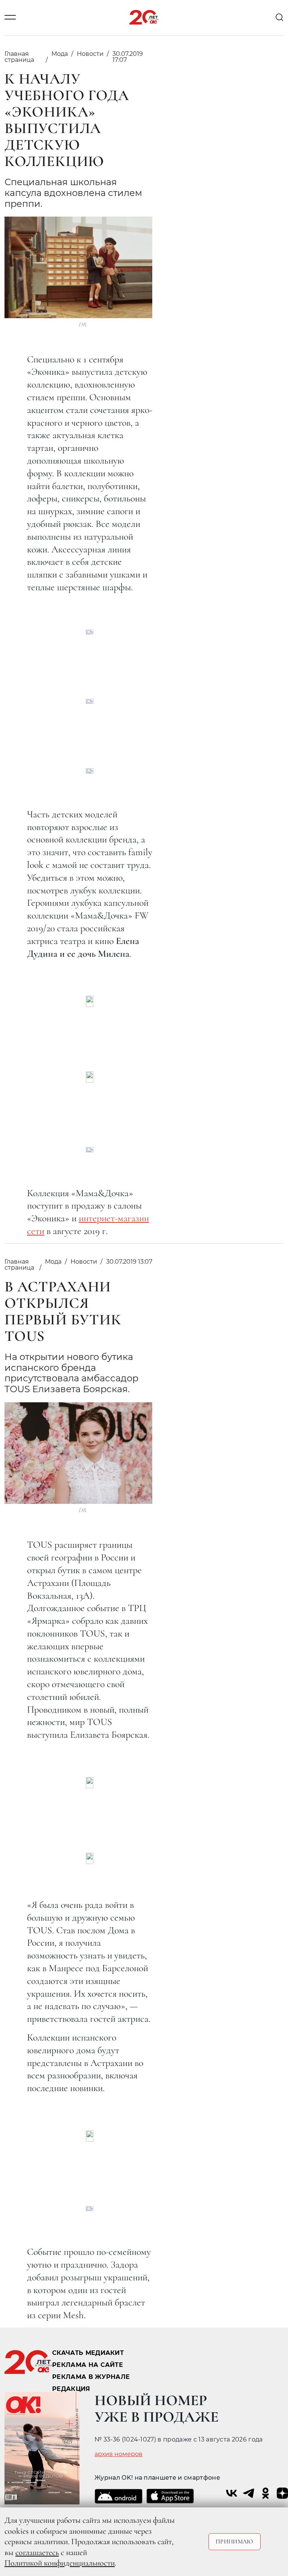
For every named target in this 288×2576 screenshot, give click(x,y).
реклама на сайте (88, 2365)
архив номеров (118, 2454)
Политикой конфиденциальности (60, 2563)
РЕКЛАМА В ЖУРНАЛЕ (91, 2377)
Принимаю (235, 2542)
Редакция (71, 2389)
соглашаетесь (37, 2552)
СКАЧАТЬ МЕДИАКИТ (88, 2353)
